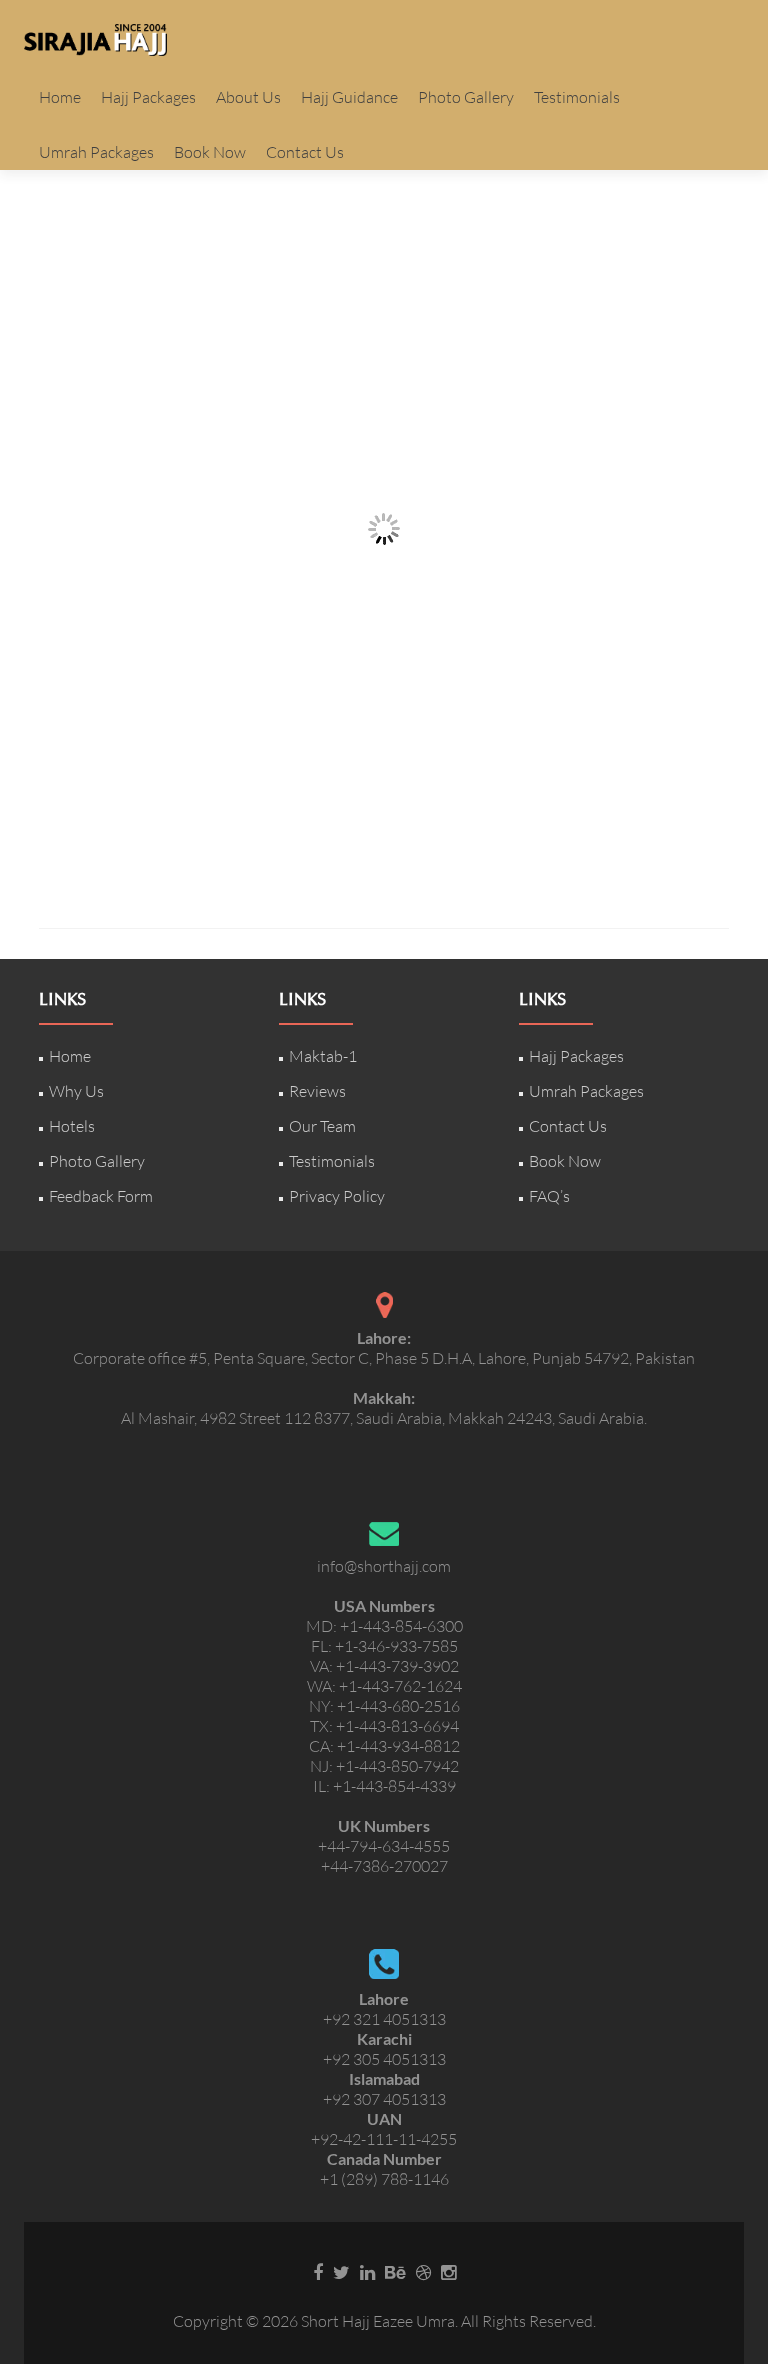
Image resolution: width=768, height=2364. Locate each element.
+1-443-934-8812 (398, 1746)
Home (60, 97)
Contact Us (305, 152)
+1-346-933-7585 (396, 1646)
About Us (248, 97)
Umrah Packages (96, 152)
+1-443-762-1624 (400, 1686)
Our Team (322, 1126)
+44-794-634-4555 (384, 1846)
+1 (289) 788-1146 (384, 2179)
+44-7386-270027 (384, 1866)
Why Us (76, 1091)
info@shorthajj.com (384, 1566)
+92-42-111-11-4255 (384, 2139)
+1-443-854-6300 (401, 1626)
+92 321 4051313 (384, 2019)
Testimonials (577, 97)
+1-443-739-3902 (397, 1666)
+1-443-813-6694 (397, 1726)
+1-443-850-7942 (397, 1766)
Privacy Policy (337, 1196)
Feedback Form (101, 1196)
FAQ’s (549, 1196)
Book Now (210, 152)
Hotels (72, 1126)
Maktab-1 (323, 1056)
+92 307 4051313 (384, 2099)
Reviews (317, 1091)
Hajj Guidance (349, 97)
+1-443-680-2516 (398, 1706)
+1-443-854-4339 (394, 1786)
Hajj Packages (148, 97)
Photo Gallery (466, 97)
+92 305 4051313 (384, 2059)
